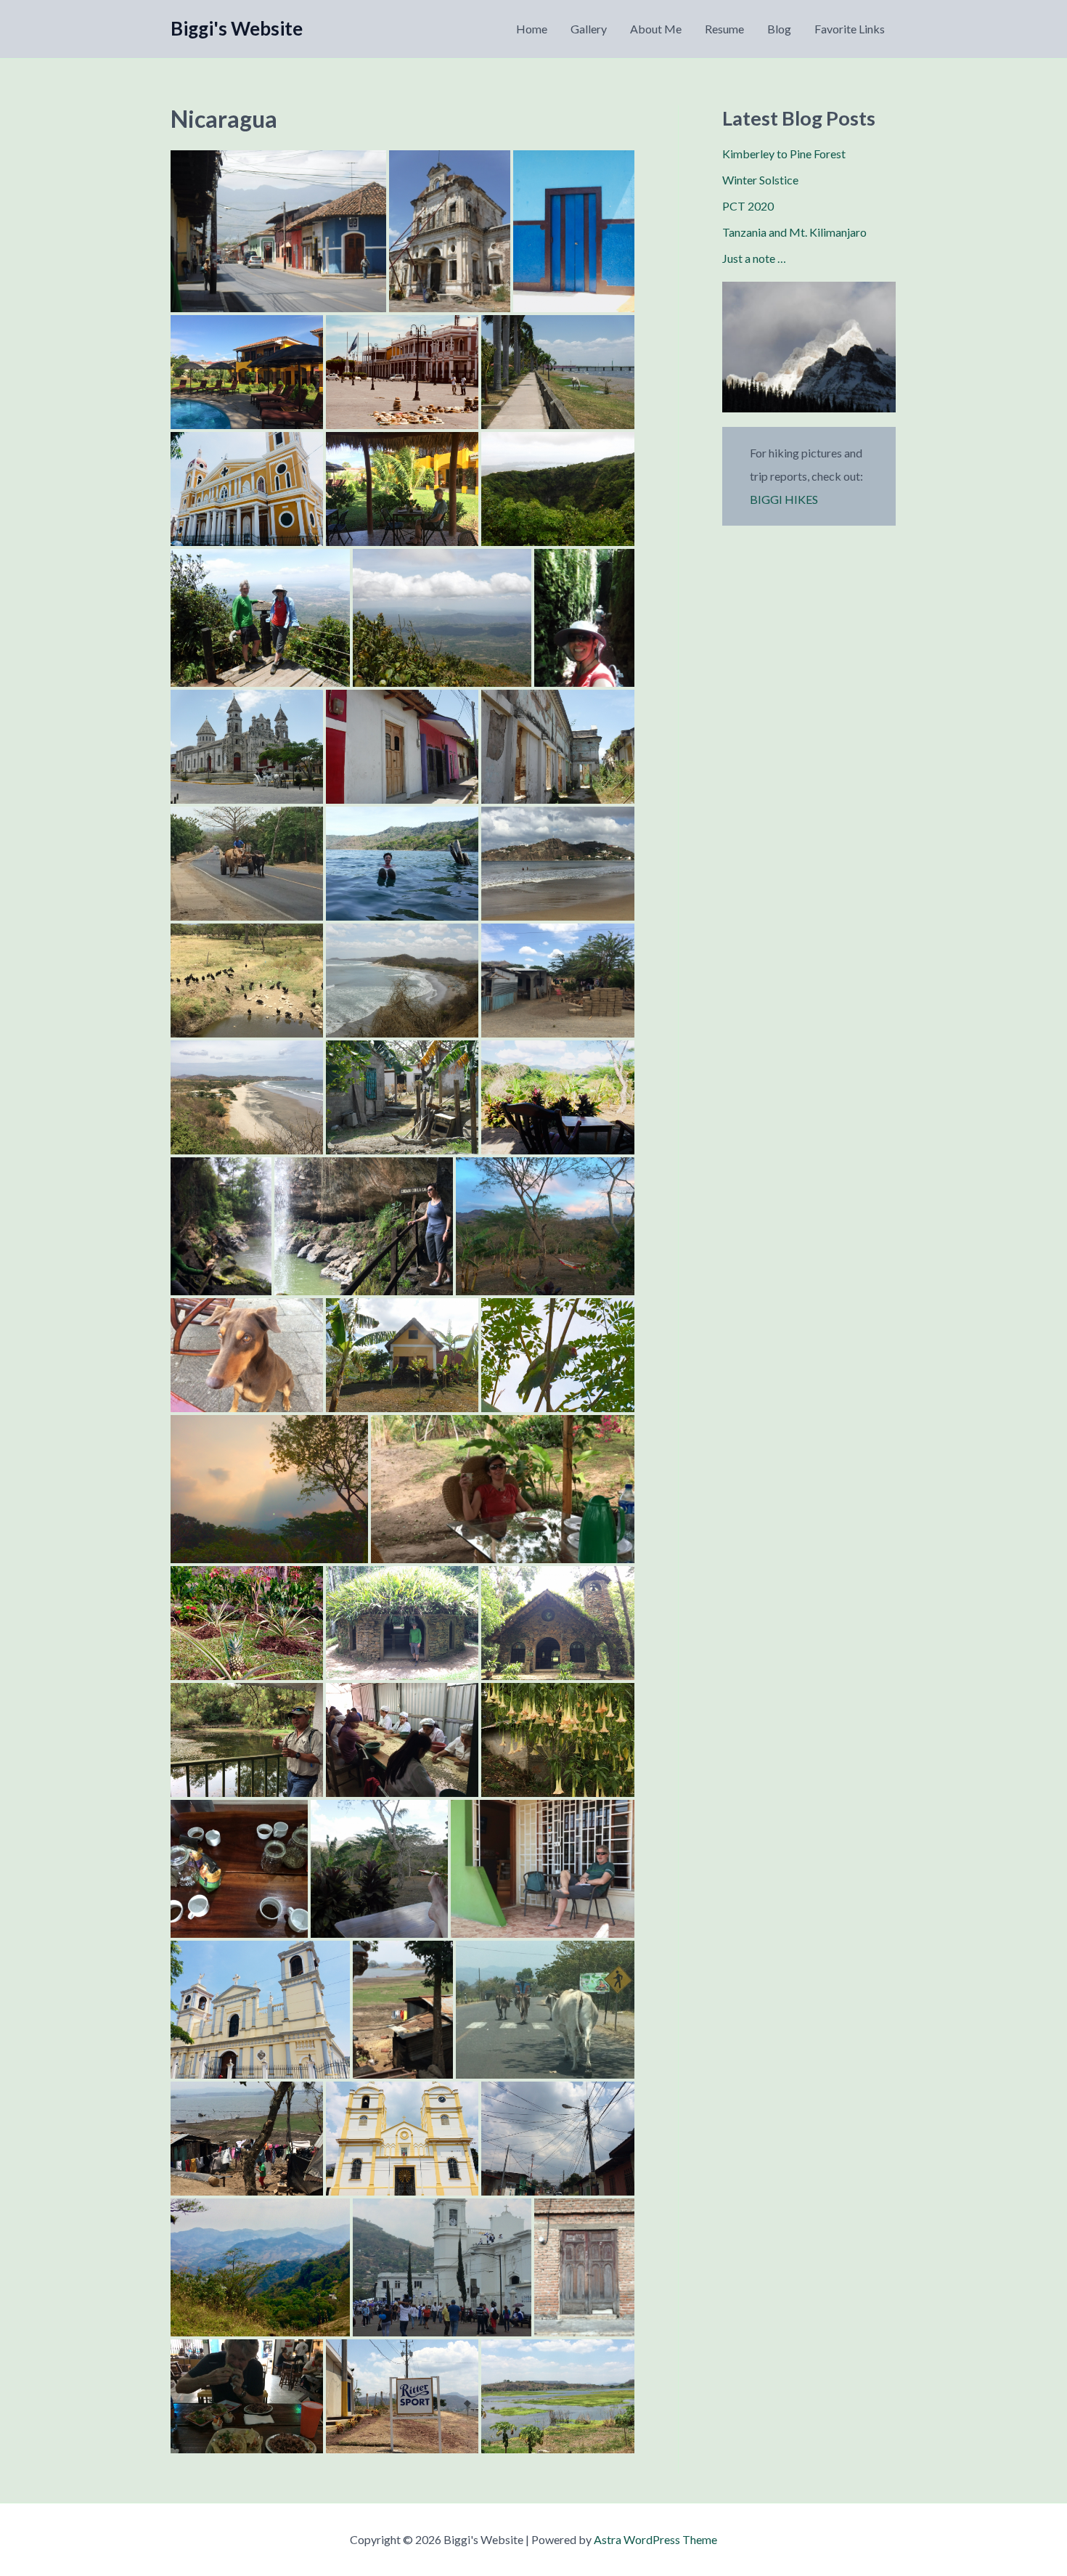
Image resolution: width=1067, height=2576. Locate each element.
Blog (779, 29)
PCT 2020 (748, 206)
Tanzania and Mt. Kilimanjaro (794, 232)
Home (532, 29)
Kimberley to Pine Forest (784, 154)
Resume (724, 29)
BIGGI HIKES (784, 499)
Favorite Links (850, 29)
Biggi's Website (237, 28)
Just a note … (754, 258)
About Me (656, 29)
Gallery (589, 29)
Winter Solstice (760, 180)
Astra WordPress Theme (655, 2539)
